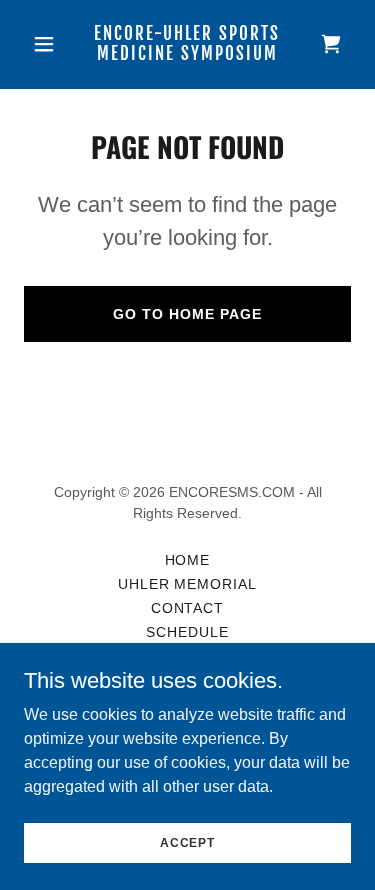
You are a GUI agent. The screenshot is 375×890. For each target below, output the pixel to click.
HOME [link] (188, 560)
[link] (187, 54)
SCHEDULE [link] (187, 632)
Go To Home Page (187, 314)
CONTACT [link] (188, 608)
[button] (48, 44)
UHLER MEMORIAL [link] (188, 584)
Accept (187, 842)
